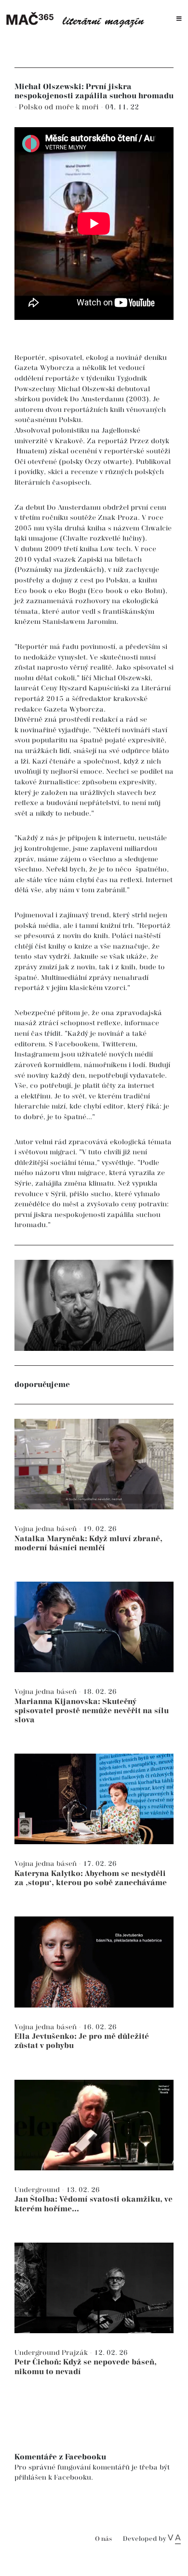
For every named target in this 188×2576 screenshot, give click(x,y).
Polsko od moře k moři (60, 107)
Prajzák (76, 2353)
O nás (103, 2539)
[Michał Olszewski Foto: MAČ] (94, 1305)
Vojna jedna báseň (47, 1529)
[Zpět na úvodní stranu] (78, 19)
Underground (38, 2190)
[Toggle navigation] (179, 19)
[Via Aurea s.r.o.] (174, 2539)
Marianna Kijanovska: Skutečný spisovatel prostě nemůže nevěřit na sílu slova (92, 1711)
